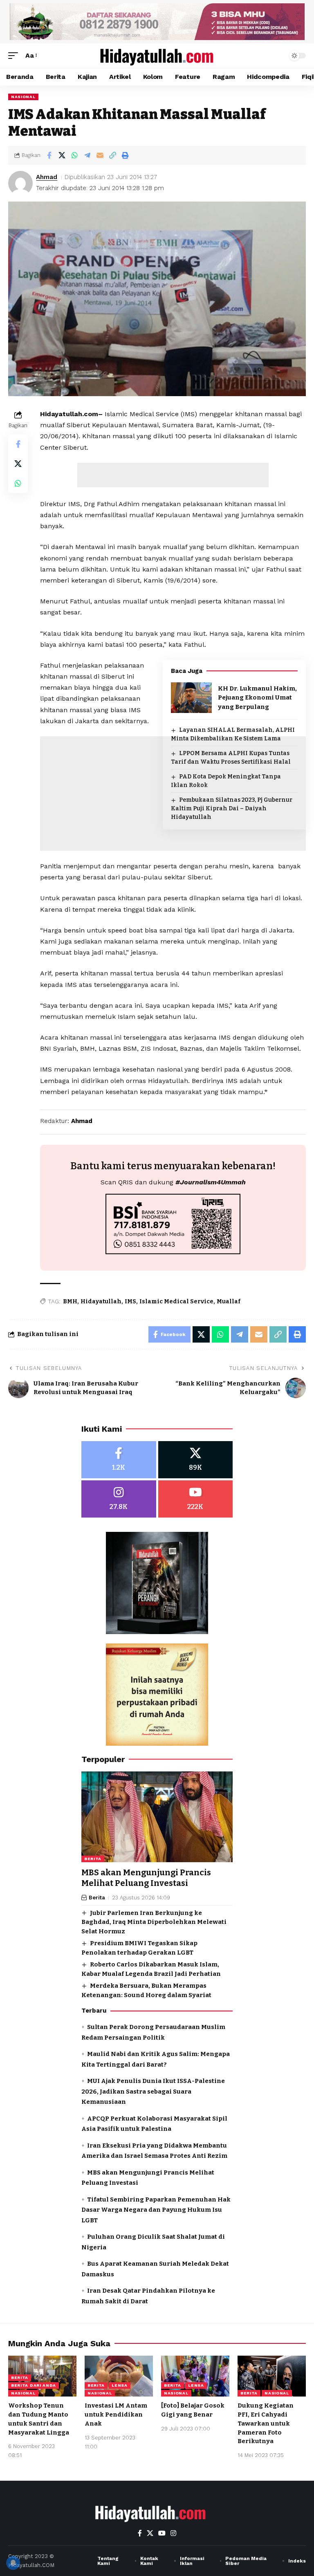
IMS (130, 1301)
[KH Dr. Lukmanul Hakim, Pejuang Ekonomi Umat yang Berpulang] (191, 698)
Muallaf (229, 1301)
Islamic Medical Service (176, 1301)
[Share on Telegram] (87, 155)
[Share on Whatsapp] (74, 155)
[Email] (100, 155)
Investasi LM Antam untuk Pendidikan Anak (116, 2415)
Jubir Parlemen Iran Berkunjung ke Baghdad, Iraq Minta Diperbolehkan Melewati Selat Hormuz (154, 1922)
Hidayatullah (101, 1301)
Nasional (23, 97)
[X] (196, 1460)
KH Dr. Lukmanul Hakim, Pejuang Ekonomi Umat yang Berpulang (257, 698)
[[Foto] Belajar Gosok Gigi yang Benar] (195, 2376)
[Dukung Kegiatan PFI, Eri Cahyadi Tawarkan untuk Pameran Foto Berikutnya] (272, 2376)
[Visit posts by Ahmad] (20, 183)
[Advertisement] (173, 475)
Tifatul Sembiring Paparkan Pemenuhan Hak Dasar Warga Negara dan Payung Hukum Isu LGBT (156, 2210)
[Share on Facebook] (49, 155)
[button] (15, 55)
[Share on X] (62, 155)
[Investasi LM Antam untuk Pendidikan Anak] (119, 2376)
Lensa (120, 2385)
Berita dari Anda (34, 2385)
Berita (93, 1859)
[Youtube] (196, 1499)
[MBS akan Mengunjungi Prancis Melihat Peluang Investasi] (157, 1817)
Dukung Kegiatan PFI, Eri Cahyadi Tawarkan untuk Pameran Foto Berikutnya (266, 2423)
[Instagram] (119, 1499)
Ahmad (47, 177)
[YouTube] (162, 2533)
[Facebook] (119, 1460)
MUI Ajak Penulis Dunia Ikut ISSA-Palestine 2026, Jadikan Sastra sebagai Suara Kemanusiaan (153, 2091)
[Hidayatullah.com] (157, 56)
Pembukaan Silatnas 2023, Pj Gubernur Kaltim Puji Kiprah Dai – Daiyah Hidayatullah (232, 808)
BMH (70, 1301)
